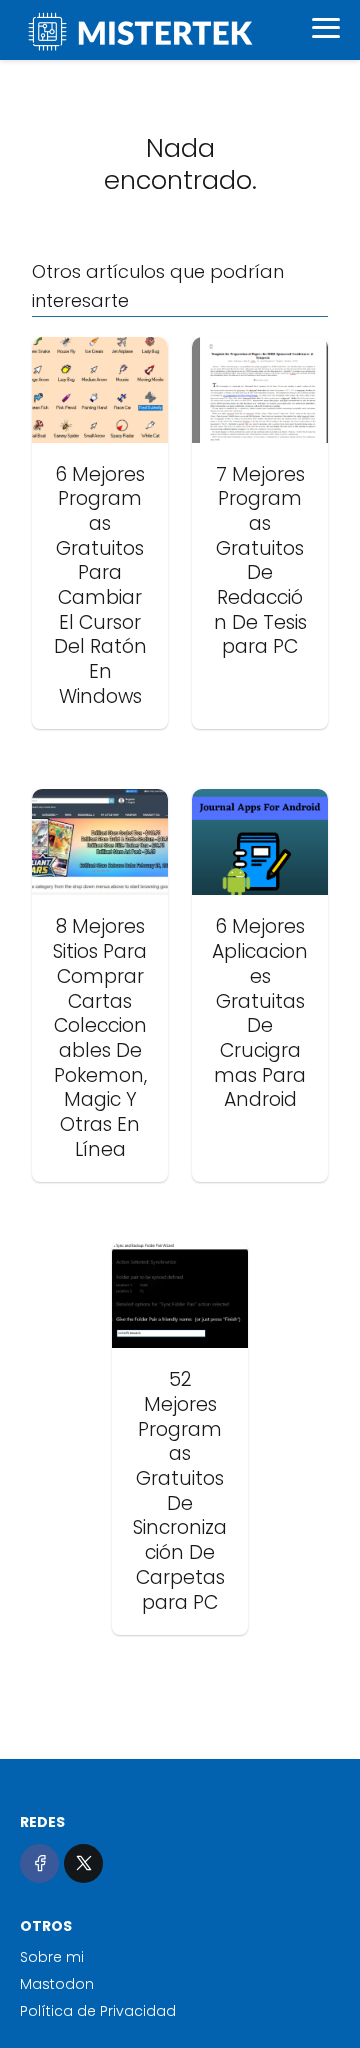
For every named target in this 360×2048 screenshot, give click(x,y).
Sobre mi (52, 1957)
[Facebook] (39, 1863)
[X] (83, 1863)
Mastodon (57, 1984)
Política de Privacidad (98, 2011)
